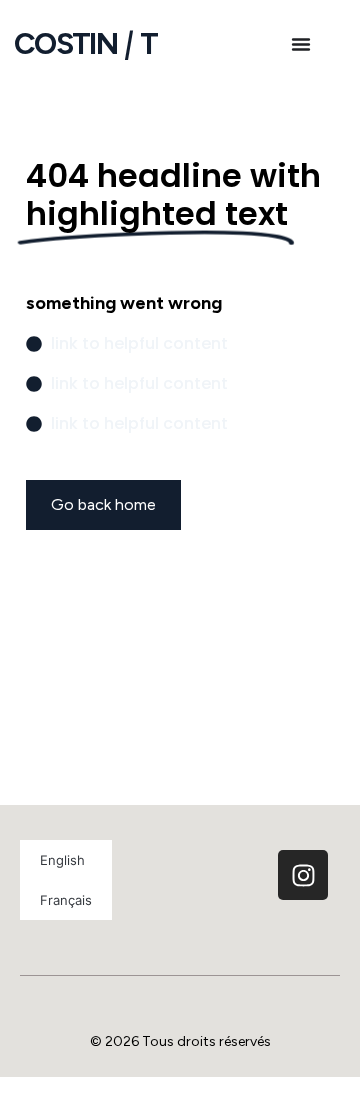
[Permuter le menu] (301, 44)
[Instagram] (303, 875)
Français (66, 900)
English (62, 860)
